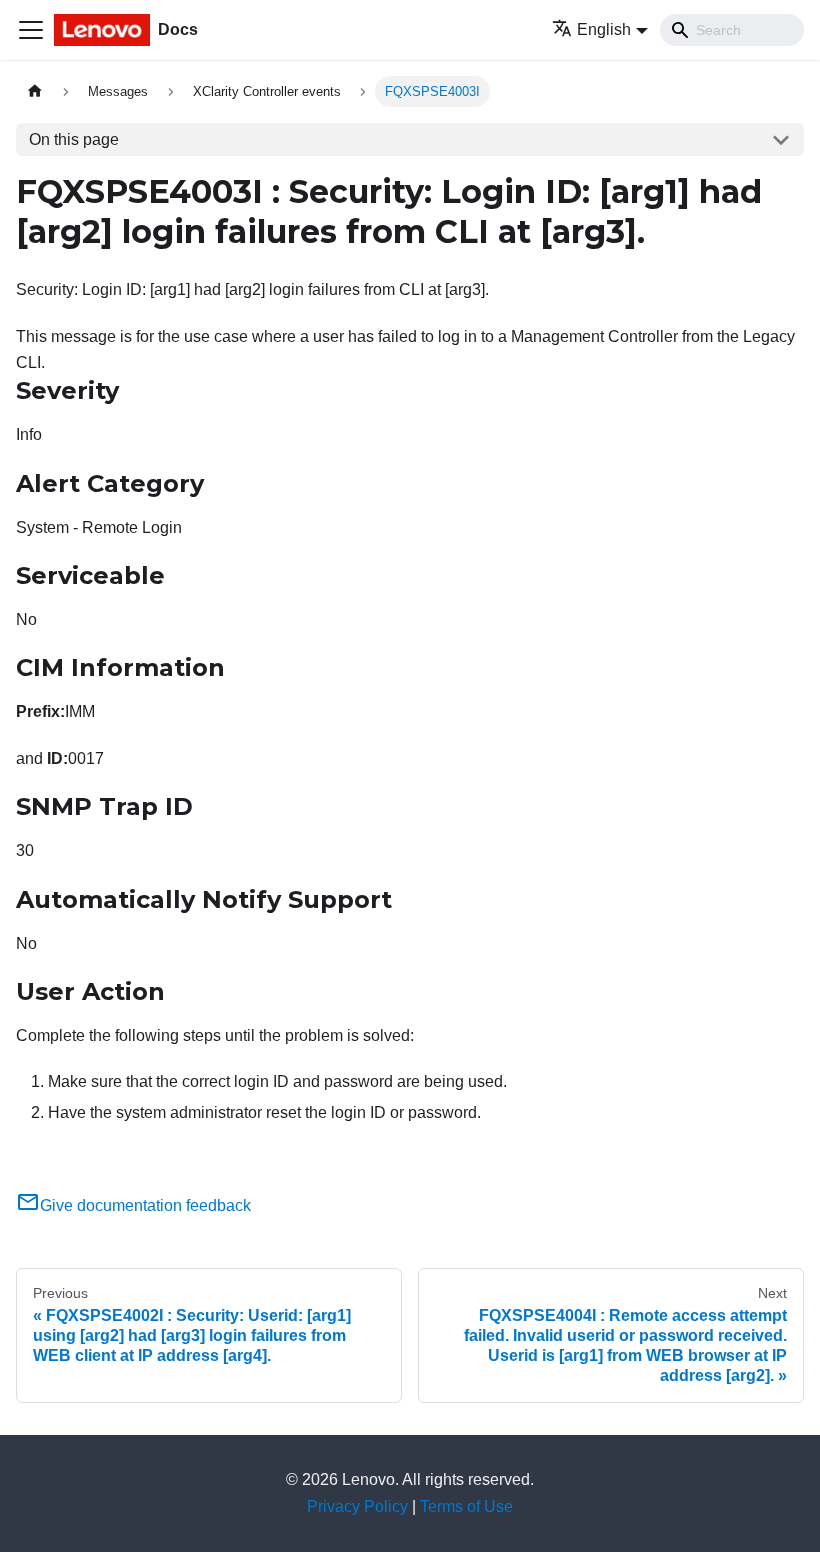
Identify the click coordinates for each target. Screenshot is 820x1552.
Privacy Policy (357, 1506)
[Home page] (35, 91)
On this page (74, 139)
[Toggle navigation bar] (31, 30)
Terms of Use (466, 1506)
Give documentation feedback (145, 1205)
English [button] (604, 29)
